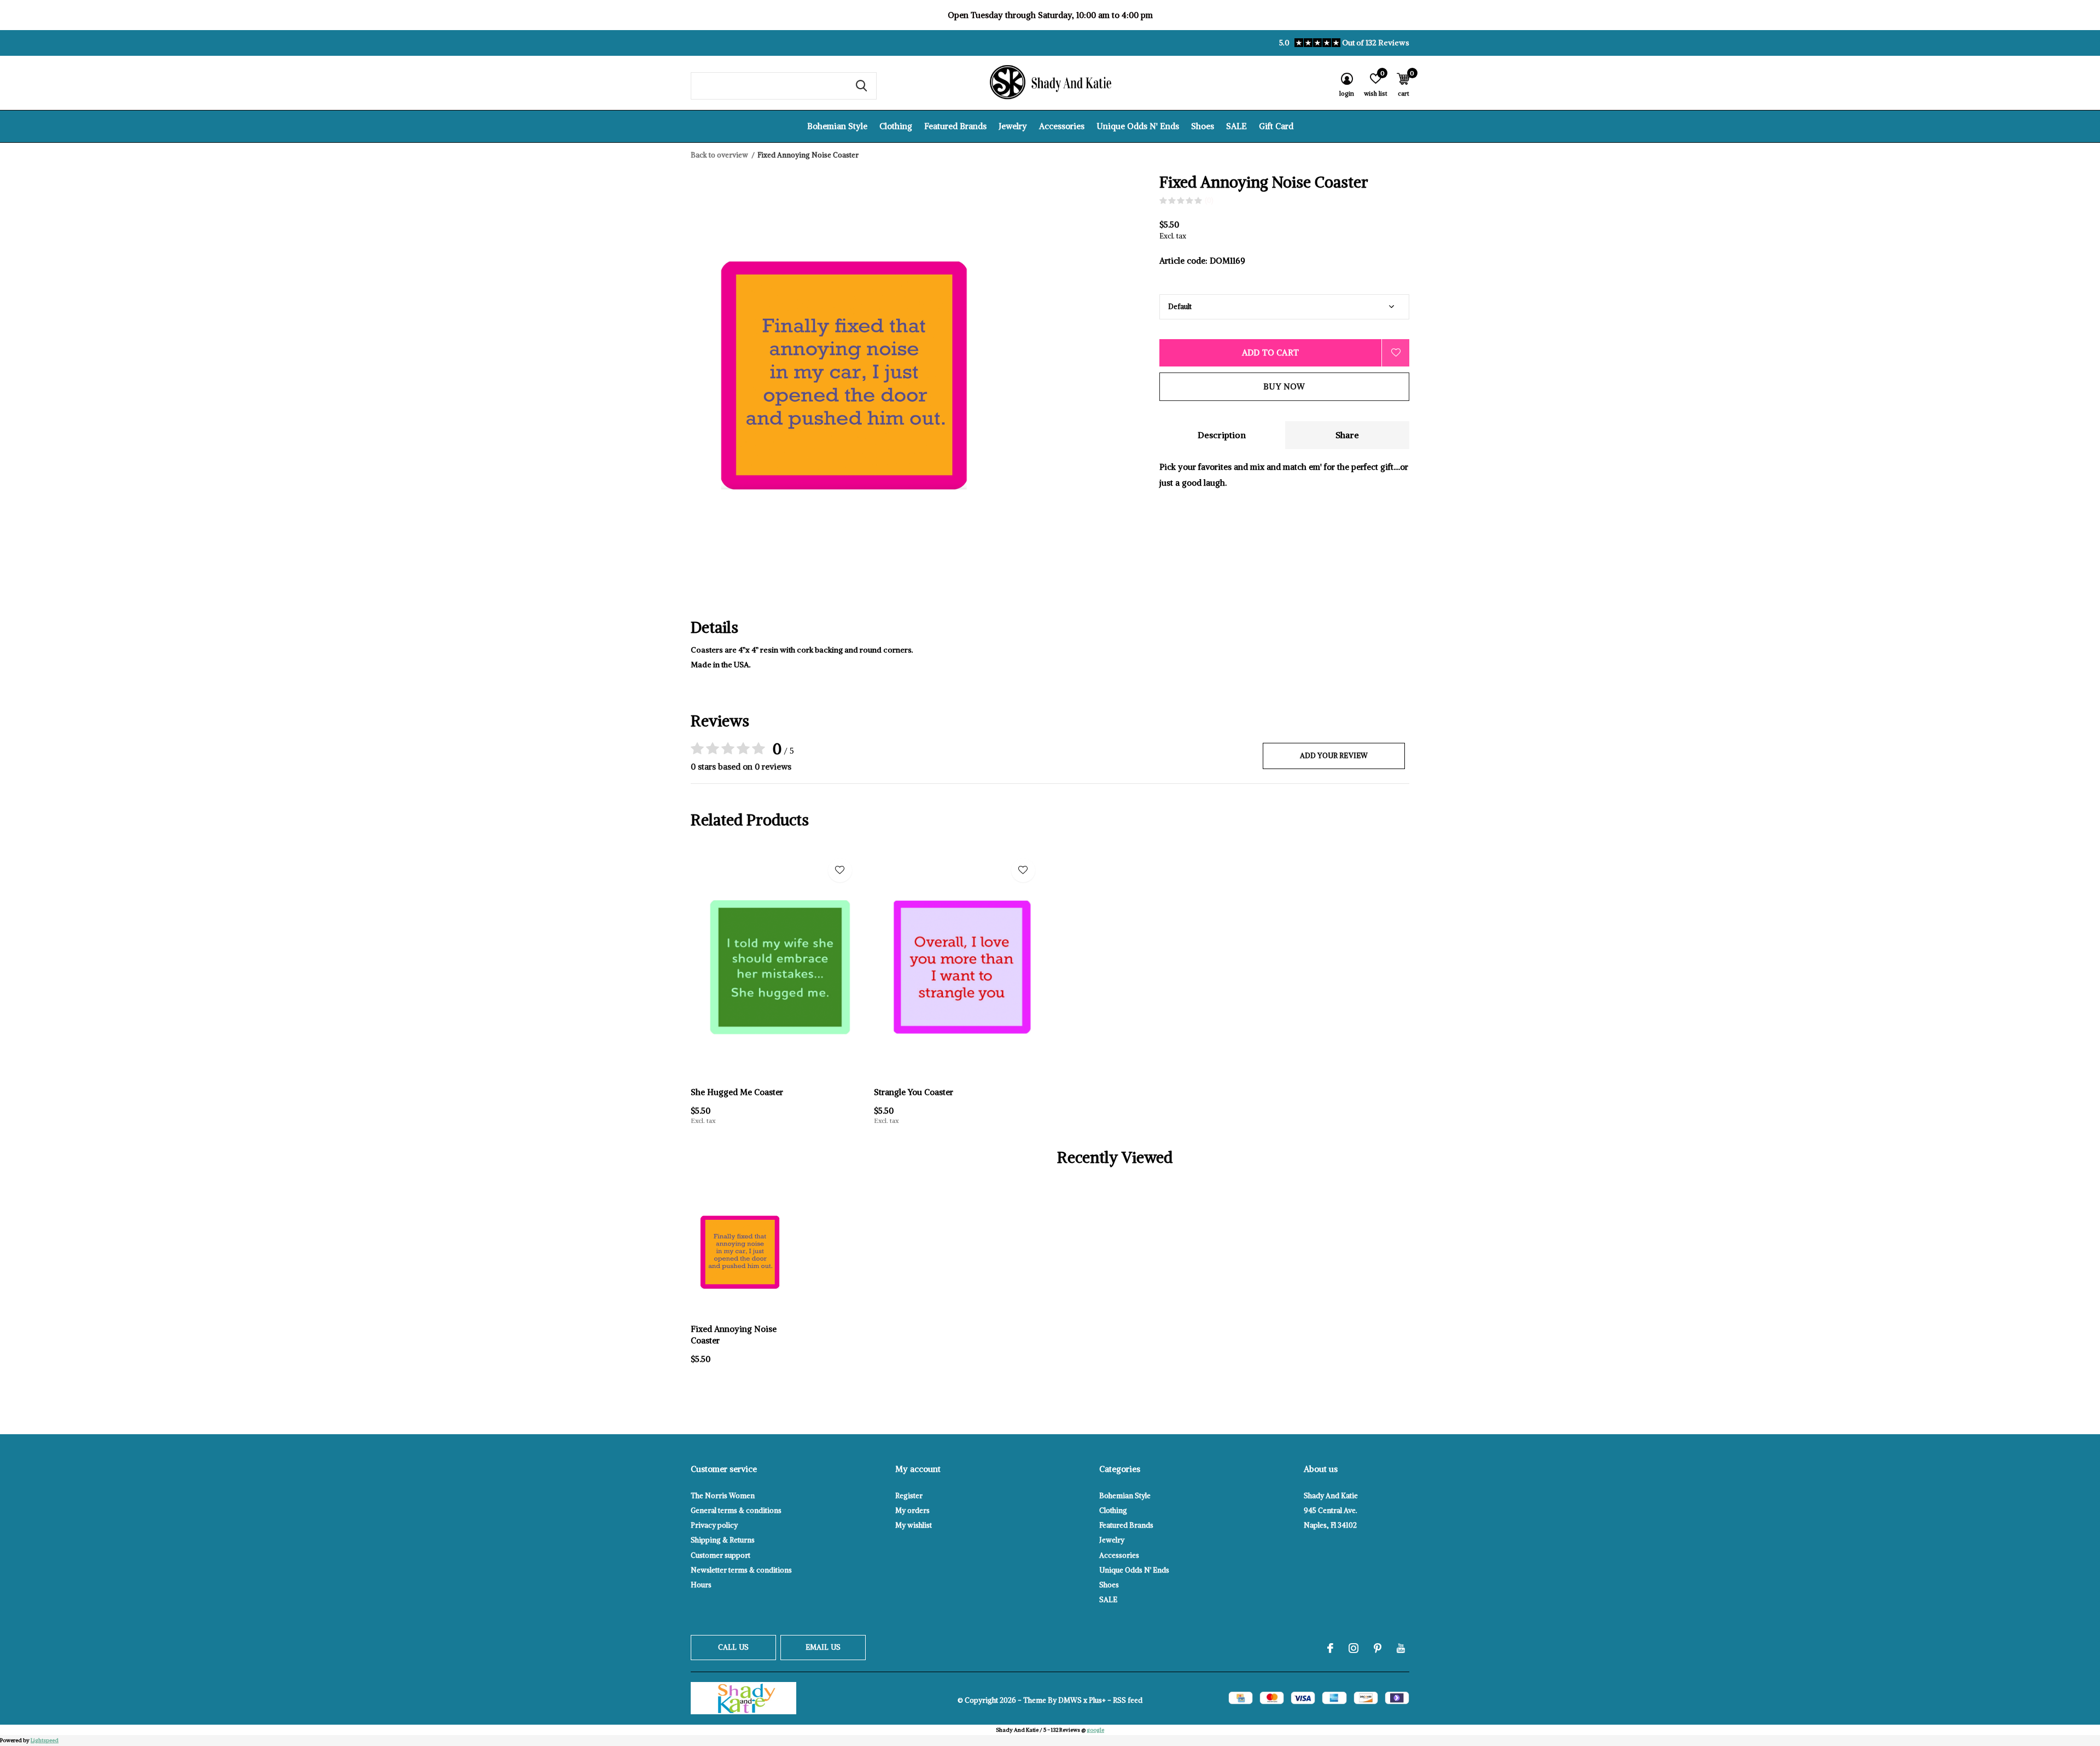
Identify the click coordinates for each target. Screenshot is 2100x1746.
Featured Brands (955, 126)
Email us (823, 1647)
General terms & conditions (736, 1511)
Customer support (721, 1555)
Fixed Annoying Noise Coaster (734, 1335)
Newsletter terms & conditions (741, 1570)
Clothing (896, 126)
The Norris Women (723, 1496)
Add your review (1334, 756)
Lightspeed (45, 1740)
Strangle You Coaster (914, 1092)
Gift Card (1276, 126)
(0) (1209, 200)
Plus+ (1097, 1700)
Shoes (1203, 126)
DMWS (1070, 1700)
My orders (912, 1511)
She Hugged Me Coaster (737, 1092)
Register (909, 1496)
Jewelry (1013, 126)
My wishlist (914, 1525)
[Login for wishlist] (1396, 353)
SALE (1236, 126)
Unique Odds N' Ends (1138, 126)
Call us (733, 1647)
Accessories (1062, 126)
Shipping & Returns (723, 1540)
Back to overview (719, 155)
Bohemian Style (837, 126)
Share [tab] (1347, 435)
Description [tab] (1222, 435)
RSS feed (1128, 1700)
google (1095, 1730)
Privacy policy (714, 1525)
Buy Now (1284, 386)
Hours (701, 1585)
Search (861, 86)
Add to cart (1270, 353)
